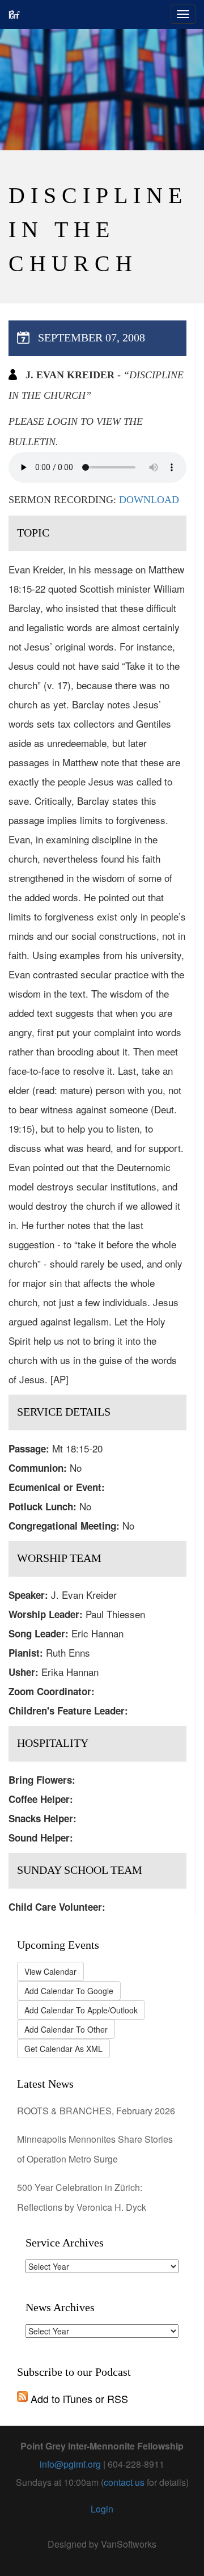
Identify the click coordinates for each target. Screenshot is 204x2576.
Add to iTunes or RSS (78, 2398)
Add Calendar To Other (66, 2029)
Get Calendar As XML (63, 2049)
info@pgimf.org (70, 2464)
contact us (124, 2482)
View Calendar (50, 1971)
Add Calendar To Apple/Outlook (81, 2010)
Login (102, 2509)
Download (149, 500)
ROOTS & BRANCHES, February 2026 (96, 2111)
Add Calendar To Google (69, 1991)
